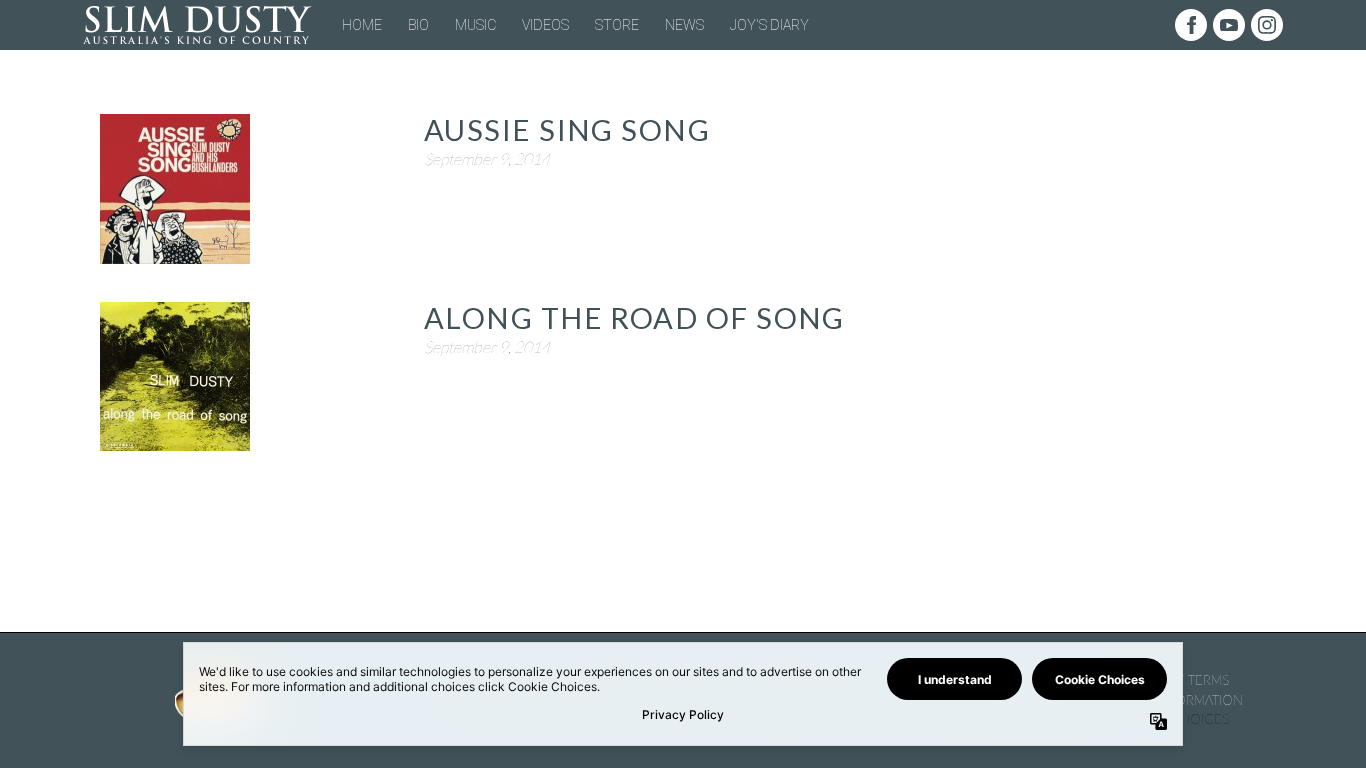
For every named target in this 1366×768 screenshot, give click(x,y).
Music (475, 25)
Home (362, 25)
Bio (418, 25)
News (684, 25)
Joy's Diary (769, 25)
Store (617, 25)
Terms (1208, 680)
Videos (545, 25)
